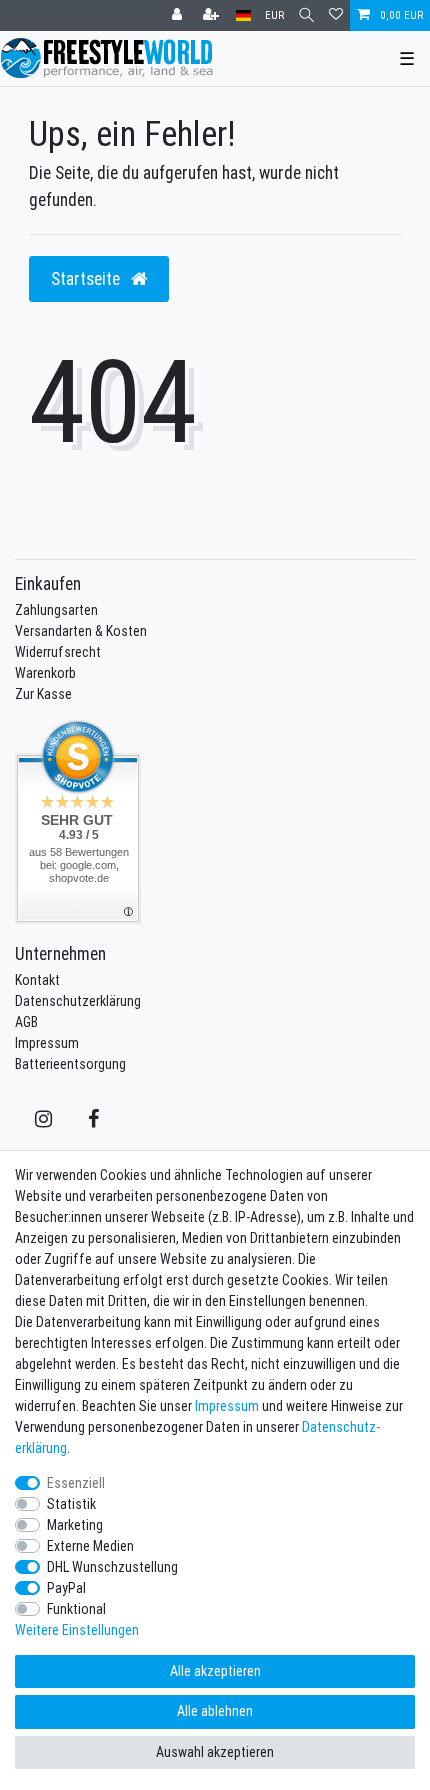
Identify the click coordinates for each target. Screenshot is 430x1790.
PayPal (66, 1588)
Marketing (75, 1525)
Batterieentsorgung (70, 1064)
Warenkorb (45, 673)
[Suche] (306, 15)
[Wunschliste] (336, 15)
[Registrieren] (213, 15)
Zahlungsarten (56, 610)
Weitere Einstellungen (77, 1630)
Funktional (76, 1609)
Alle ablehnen (215, 1711)
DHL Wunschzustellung (112, 1567)
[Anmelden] (179, 15)
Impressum (47, 1043)
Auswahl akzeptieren (215, 1752)
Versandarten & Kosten (81, 631)
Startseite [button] (87, 278)
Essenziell (76, 1483)
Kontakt (37, 980)
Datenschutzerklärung (78, 1001)
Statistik (71, 1504)
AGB (26, 1022)
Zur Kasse (43, 694)
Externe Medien (90, 1546)
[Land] (243, 15)
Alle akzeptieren (215, 1671)
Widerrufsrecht (58, 652)
